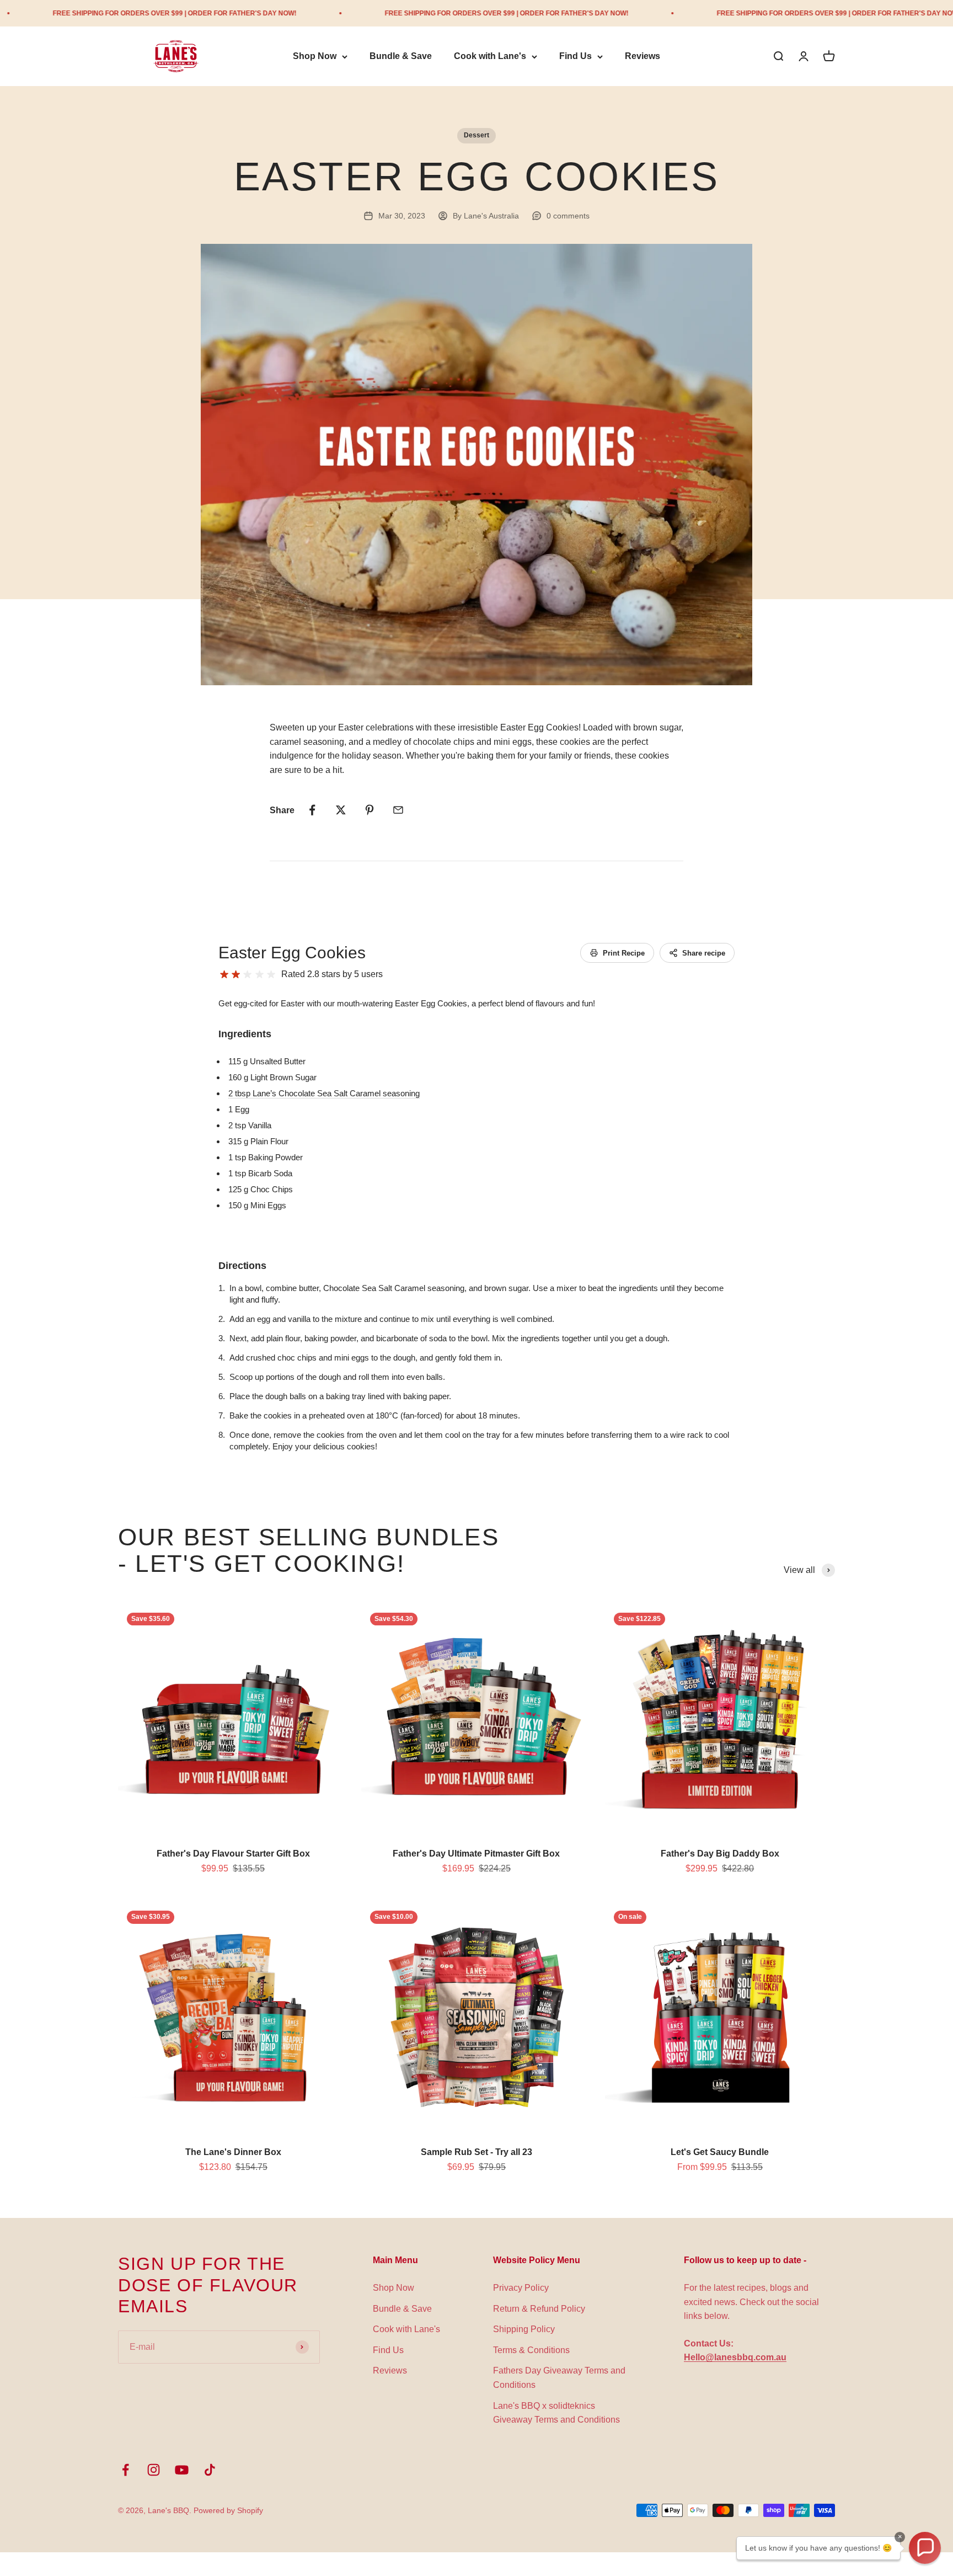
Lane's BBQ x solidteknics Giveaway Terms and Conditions (556, 2413)
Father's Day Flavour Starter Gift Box (233, 1854)
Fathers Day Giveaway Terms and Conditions (559, 2378)
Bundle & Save (401, 57)
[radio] (224, 975)
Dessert (476, 135)
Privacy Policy (521, 2288)
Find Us (575, 57)
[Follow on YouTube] (182, 2470)
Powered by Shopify (228, 2510)
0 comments (568, 216)
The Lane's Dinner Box (233, 2152)
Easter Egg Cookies (292, 953)
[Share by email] (398, 810)
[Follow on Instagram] (154, 2470)
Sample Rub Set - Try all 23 (476, 2152)
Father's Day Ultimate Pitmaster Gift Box (476, 1854)
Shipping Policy (524, 2329)
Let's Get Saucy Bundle (720, 2152)
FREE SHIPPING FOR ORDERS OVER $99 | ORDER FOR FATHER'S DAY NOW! (401, 13)
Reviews (643, 57)
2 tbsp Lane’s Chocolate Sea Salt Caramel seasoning (324, 1093)
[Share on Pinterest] (370, 810)
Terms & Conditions (531, 2350)
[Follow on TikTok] (210, 2470)
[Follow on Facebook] (125, 2470)
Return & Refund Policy (539, 2309)
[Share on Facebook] (312, 810)
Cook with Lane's (490, 57)
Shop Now (315, 57)
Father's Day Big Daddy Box (720, 1854)
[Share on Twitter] (341, 810)
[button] (925, 2548)
